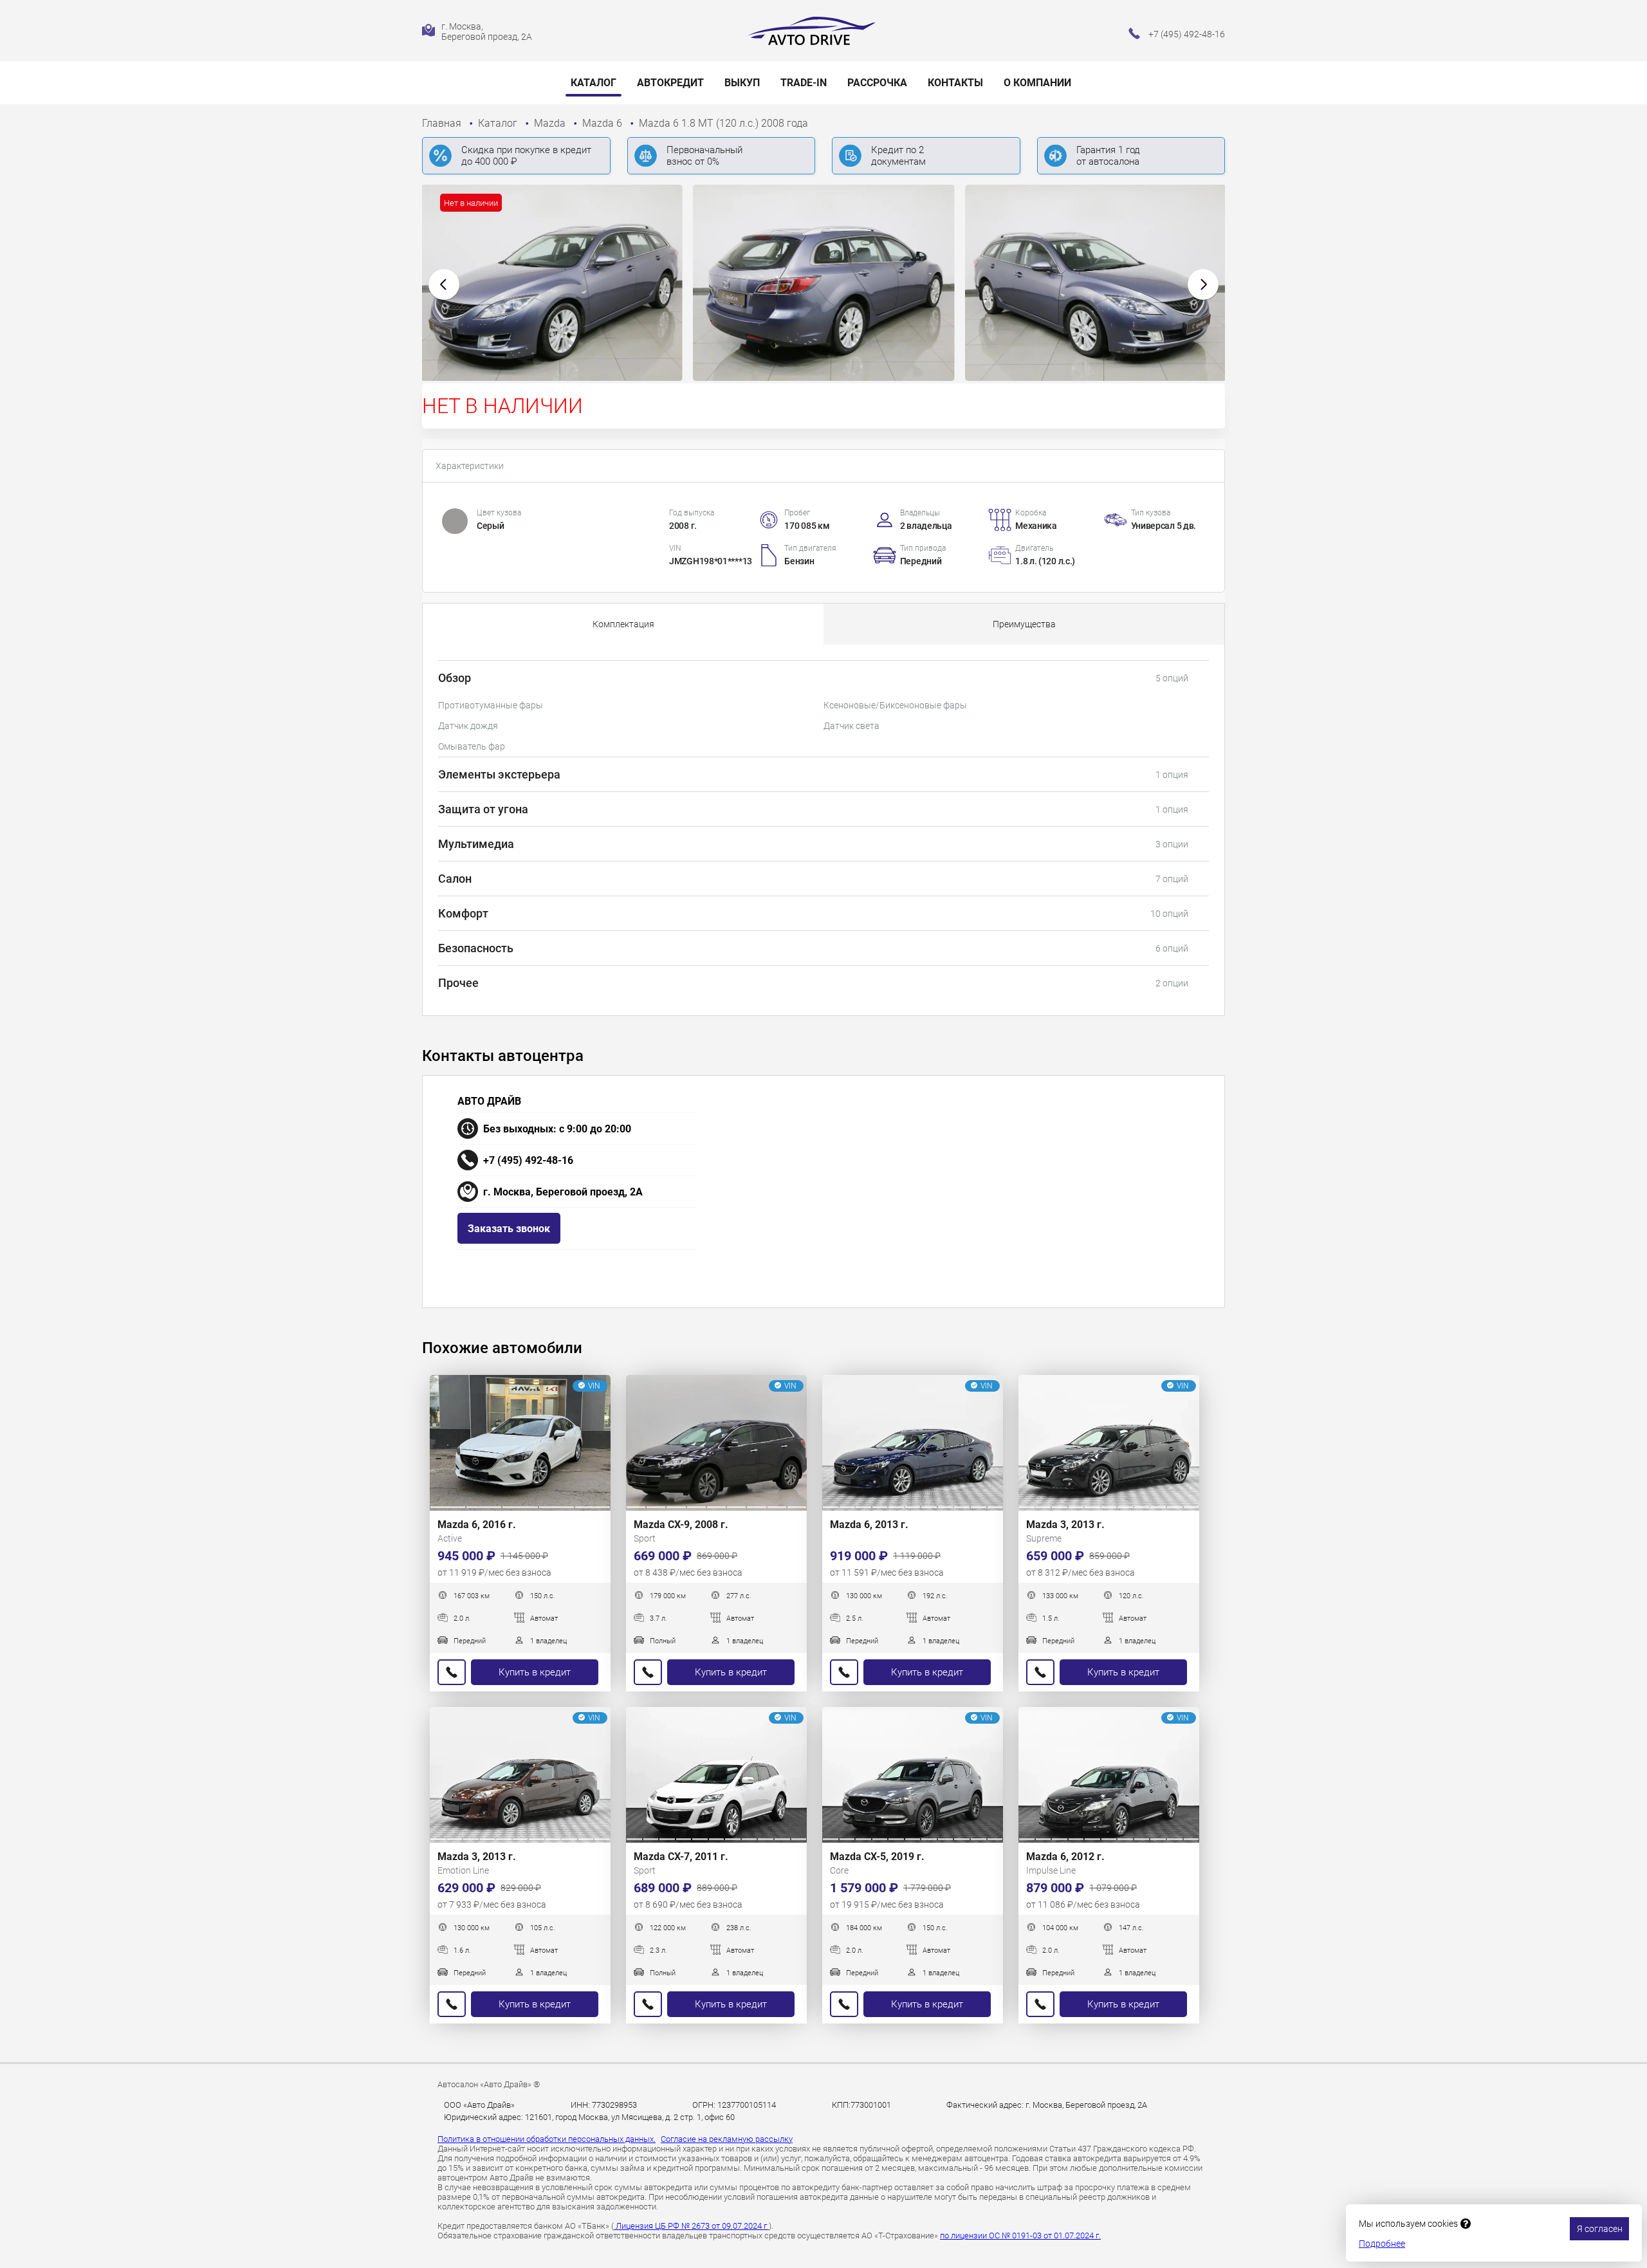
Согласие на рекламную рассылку (727, 2139)
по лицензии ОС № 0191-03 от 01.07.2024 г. (1020, 2236)
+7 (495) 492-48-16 (528, 1160)
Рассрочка (877, 83)
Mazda (551, 123)
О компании (1037, 83)
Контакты (955, 83)
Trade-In (804, 83)
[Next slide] (1203, 284)
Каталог (593, 83)
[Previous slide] (444, 284)
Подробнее (1382, 2244)
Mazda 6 (603, 123)
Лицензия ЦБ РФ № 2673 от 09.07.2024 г (691, 2226)
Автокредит (670, 83)
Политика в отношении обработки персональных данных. (547, 2139)
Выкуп (742, 83)
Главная (443, 123)
